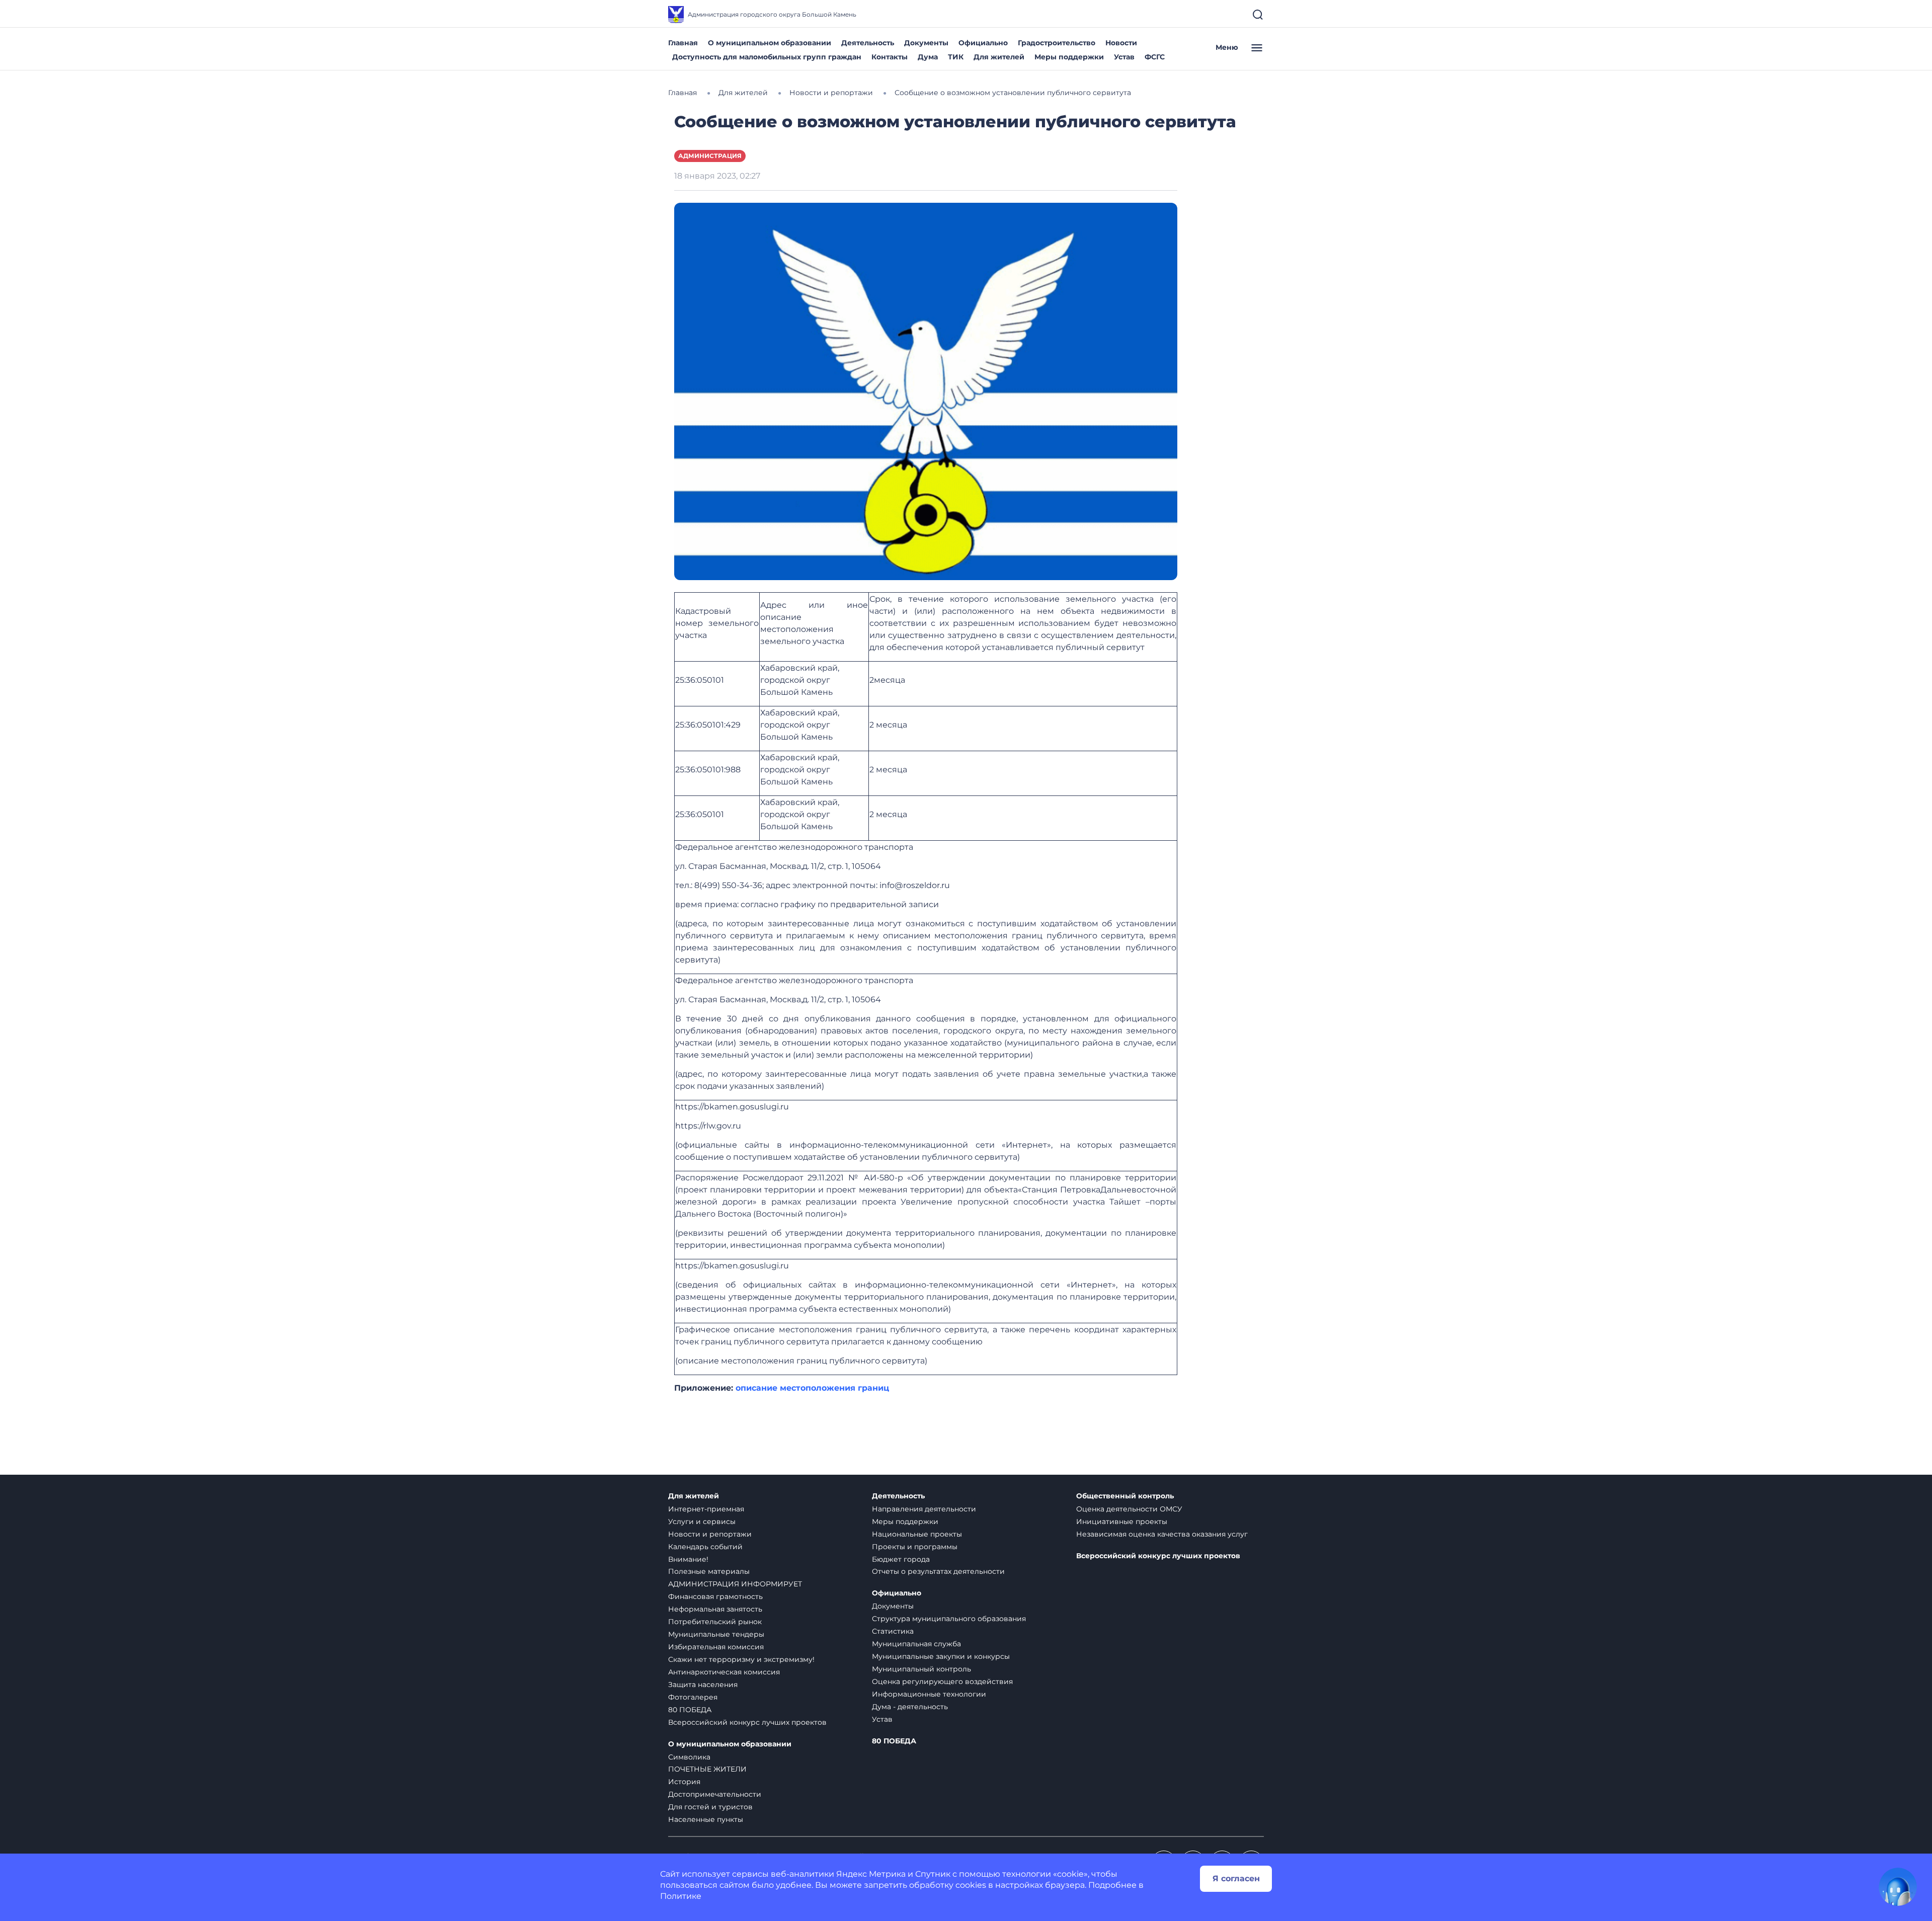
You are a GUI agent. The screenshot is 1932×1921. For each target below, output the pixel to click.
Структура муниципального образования (949, 1619)
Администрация (710, 156)
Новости (1121, 43)
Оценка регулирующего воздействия (942, 1682)
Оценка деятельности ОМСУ (1129, 1509)
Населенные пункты (706, 1819)
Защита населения (703, 1685)
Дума (928, 57)
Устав (1124, 57)
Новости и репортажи (710, 1534)
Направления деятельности (924, 1509)
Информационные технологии (929, 1694)
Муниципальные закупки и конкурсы (941, 1656)
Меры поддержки (1069, 57)
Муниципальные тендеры (716, 1634)
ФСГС (1155, 57)
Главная (683, 43)
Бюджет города (901, 1559)
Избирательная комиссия (716, 1647)
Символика (689, 1757)
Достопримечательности (715, 1794)
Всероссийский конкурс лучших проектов (747, 1722)
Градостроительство (1057, 43)
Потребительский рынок (715, 1622)
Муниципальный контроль (921, 1669)
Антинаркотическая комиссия (724, 1672)
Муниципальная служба (916, 1644)
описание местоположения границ (812, 1388)
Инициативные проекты (1122, 1522)
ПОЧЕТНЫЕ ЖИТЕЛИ (707, 1769)
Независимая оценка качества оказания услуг (1162, 1534)
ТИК (956, 57)
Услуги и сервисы (702, 1522)
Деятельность (868, 43)
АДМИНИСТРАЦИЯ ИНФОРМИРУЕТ (735, 1584)
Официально (983, 43)
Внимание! (688, 1559)
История (684, 1782)
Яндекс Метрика (871, 1874)
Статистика (893, 1631)
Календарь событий (705, 1547)
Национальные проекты (917, 1534)
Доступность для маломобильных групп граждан (767, 57)
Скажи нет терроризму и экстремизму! (741, 1659)
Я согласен (1236, 1878)
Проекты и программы (915, 1547)
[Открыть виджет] (1898, 1887)
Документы (926, 43)
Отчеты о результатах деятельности (938, 1571)
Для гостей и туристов (710, 1807)
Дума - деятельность (910, 1707)
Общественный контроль (1125, 1496)
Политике (681, 1896)
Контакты (890, 57)
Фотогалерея (693, 1697)
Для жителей (999, 57)
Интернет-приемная (706, 1509)
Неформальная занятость (715, 1609)
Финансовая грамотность (715, 1596)
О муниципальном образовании (770, 43)
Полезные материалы (709, 1571)
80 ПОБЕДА (690, 1710)
